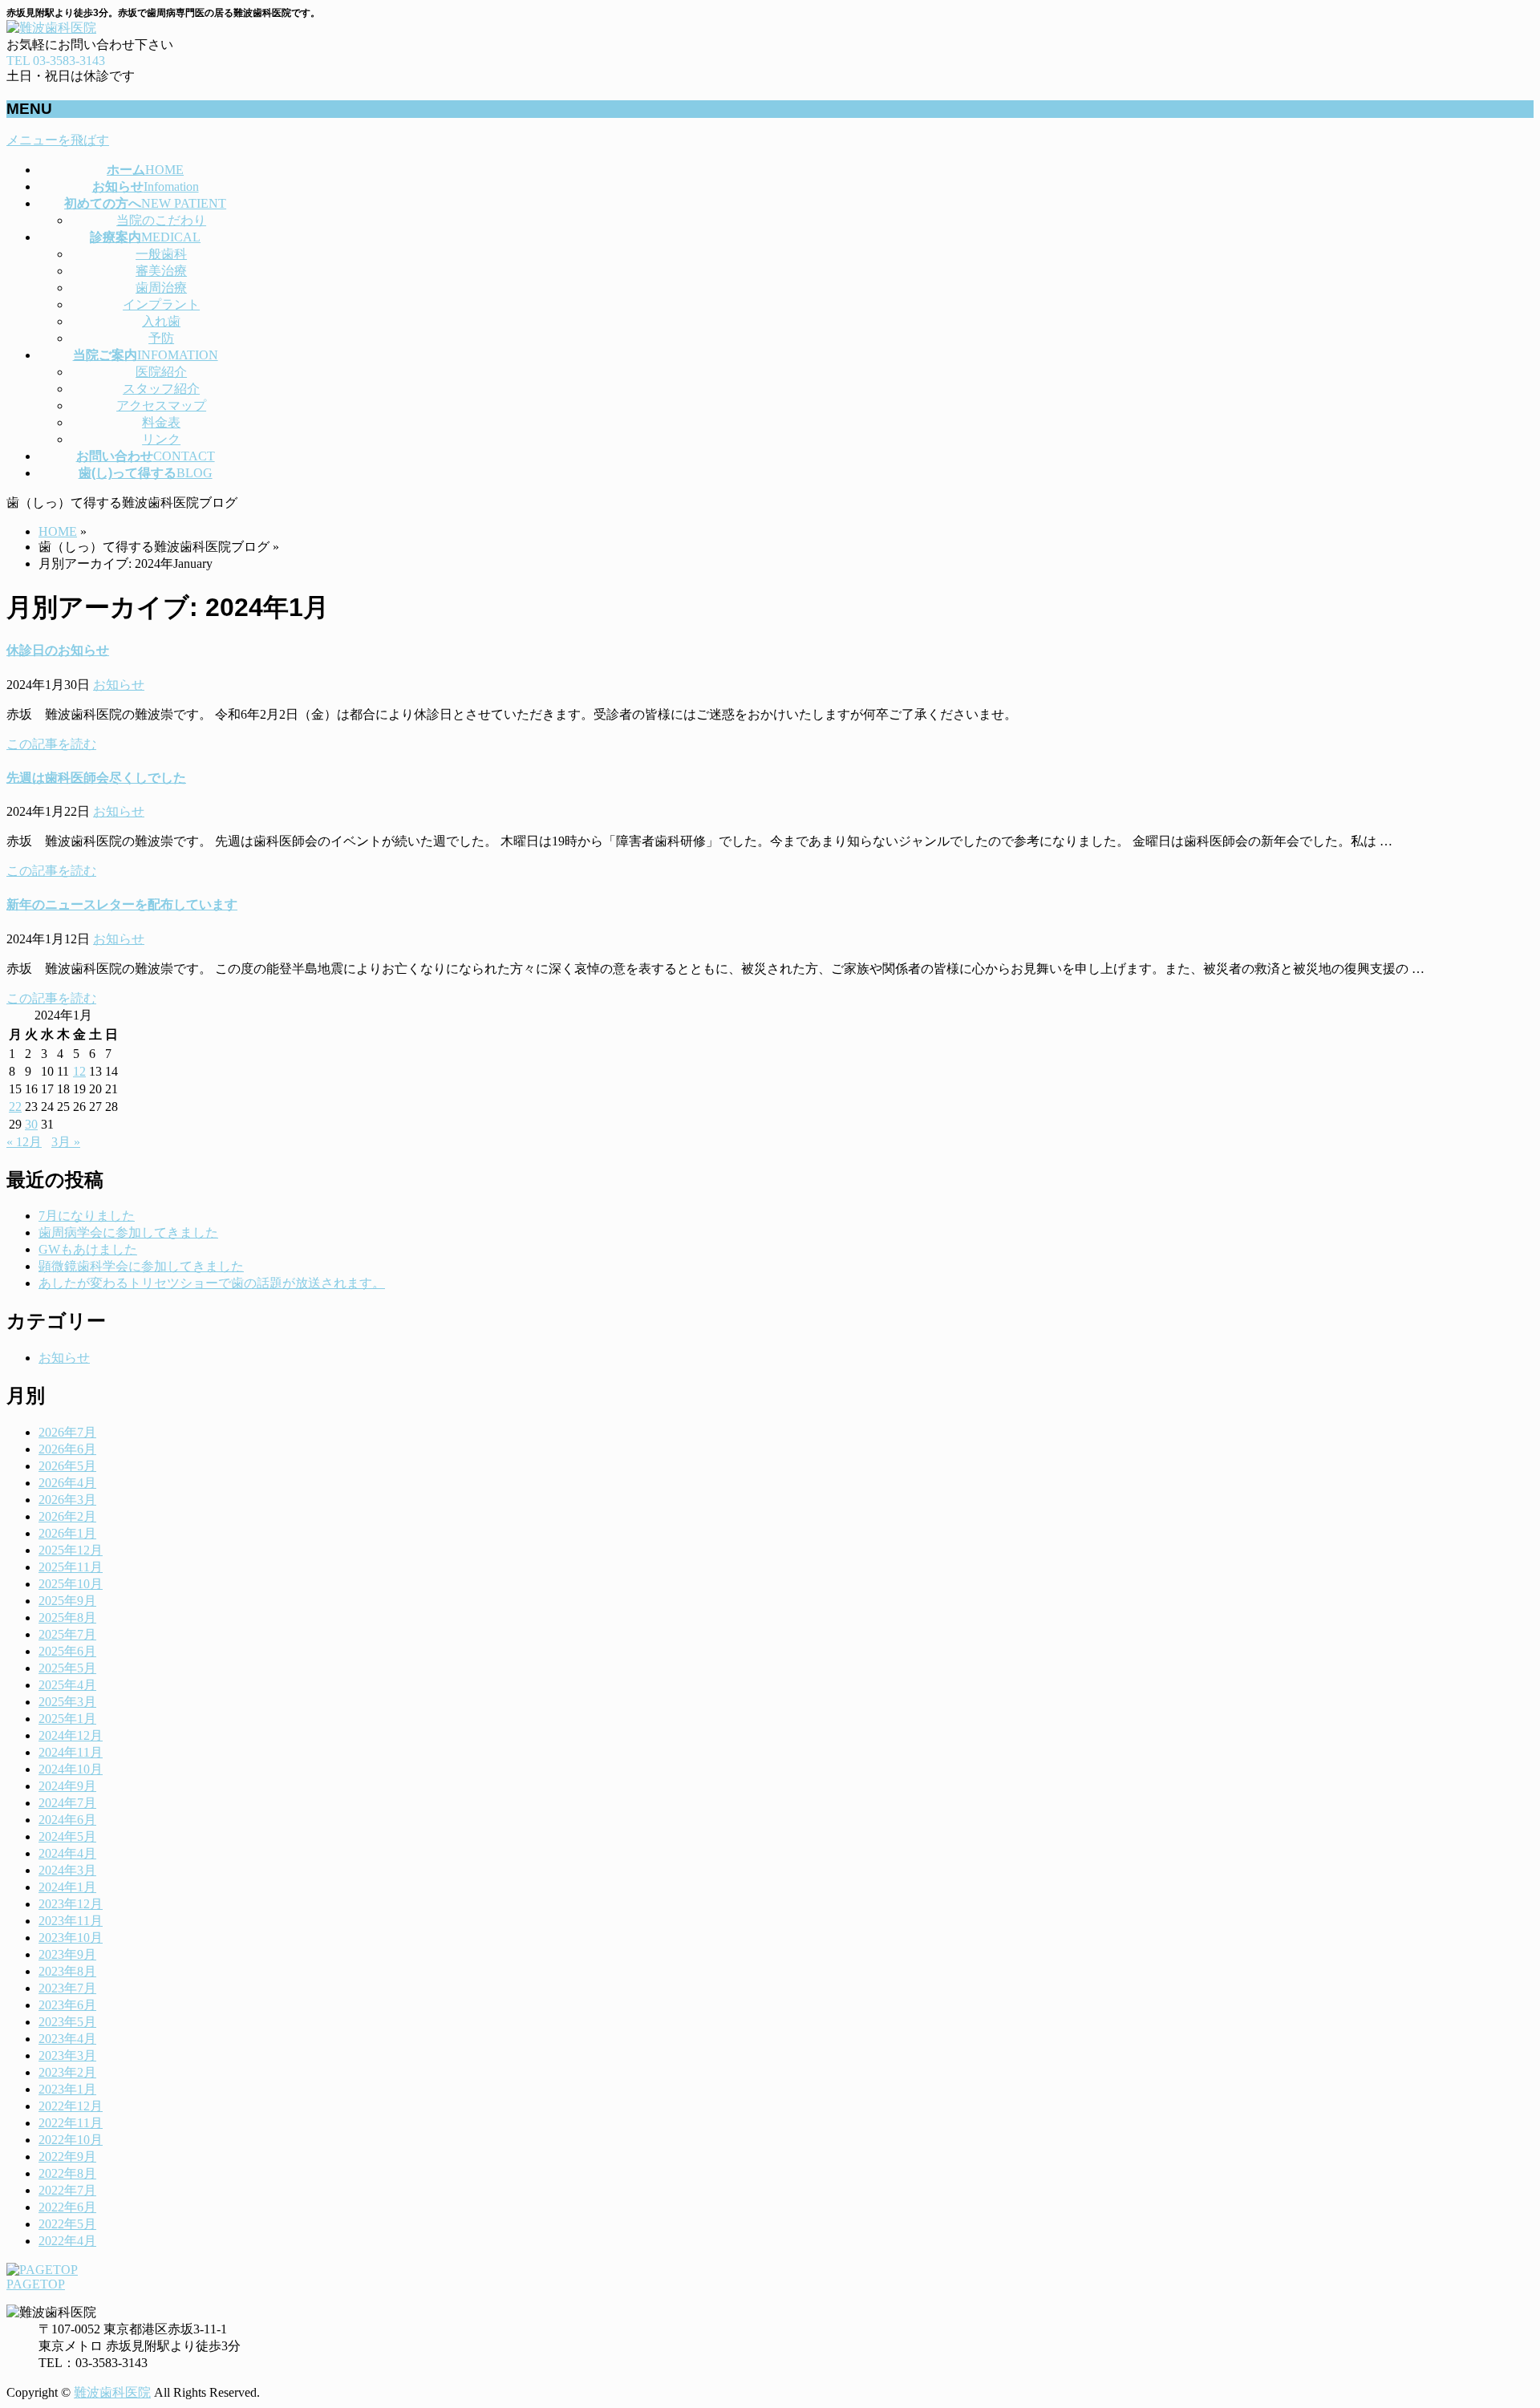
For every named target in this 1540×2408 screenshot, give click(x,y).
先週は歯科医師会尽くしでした (96, 778)
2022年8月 (67, 2173)
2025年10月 (71, 1584)
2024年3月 (67, 1870)
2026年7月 (67, 1432)
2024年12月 (71, 1735)
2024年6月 (67, 1820)
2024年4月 (67, 1853)
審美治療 (161, 271)
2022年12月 (71, 2106)
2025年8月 (67, 1617)
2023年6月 (67, 2005)
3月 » (66, 1142)
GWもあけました (88, 1249)
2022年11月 (71, 2123)
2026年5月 (67, 1466)
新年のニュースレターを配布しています (122, 904)
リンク (161, 439)
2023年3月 (67, 2055)
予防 (161, 338)
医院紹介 (161, 372)
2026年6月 (67, 1449)
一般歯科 (161, 254)
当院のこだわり (161, 220)
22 (15, 1107)
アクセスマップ (161, 405)
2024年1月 (67, 1887)
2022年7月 (67, 2190)
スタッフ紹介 (161, 389)
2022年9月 (67, 2157)
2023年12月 (71, 1904)
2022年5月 (67, 2224)
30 (31, 1124)
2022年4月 (67, 2241)
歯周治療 (161, 288)
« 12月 (24, 1142)
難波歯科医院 (112, 2392)
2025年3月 (67, 1702)
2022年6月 (67, 2207)
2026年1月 (67, 1533)
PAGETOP (36, 2284)
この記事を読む (51, 744)
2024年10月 (71, 1769)
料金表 (161, 422)
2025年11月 (71, 1567)
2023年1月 (67, 2089)
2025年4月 (67, 1685)
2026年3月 (67, 1500)
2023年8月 (67, 1971)
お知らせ (119, 685)
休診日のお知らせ (58, 650)
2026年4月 (67, 1483)
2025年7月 (67, 1634)
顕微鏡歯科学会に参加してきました (141, 1266)
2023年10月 (71, 1938)
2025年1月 (67, 1719)
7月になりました (87, 1216)
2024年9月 (67, 1786)
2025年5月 (67, 1668)
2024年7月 (67, 1803)
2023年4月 (67, 2039)
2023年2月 (67, 2072)
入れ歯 (161, 321)
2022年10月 (71, 2140)
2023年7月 (67, 1988)
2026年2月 (67, 1516)
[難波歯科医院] (51, 28)
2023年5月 (67, 2022)
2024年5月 (67, 1836)
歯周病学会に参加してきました (128, 1232)
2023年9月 (67, 1954)
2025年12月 (71, 1550)
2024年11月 (71, 1752)
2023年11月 (71, 1921)
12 (79, 1071)
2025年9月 (67, 1601)
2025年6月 (67, 1651)
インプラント (161, 304)
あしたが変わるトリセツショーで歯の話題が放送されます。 (212, 1283)
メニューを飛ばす (58, 140)
